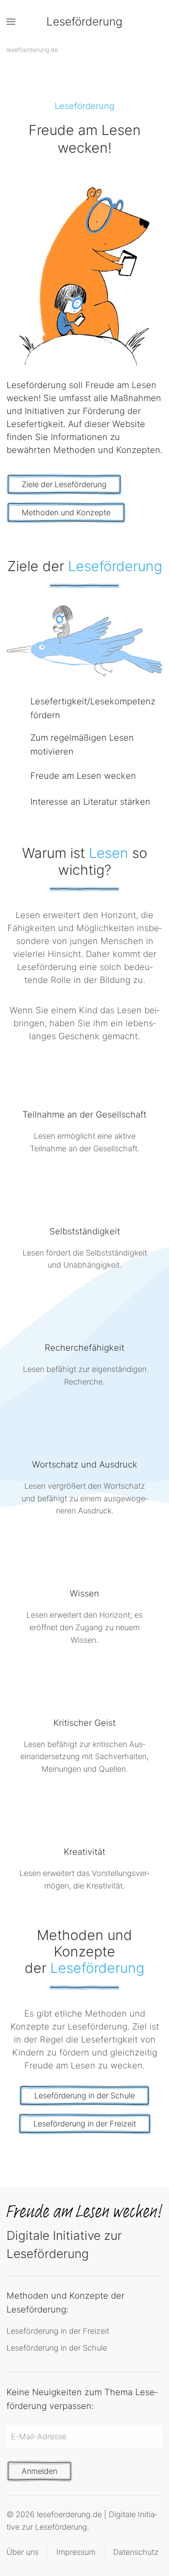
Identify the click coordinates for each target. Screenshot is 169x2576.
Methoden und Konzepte (66, 512)
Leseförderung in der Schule (84, 2096)
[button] (11, 22)
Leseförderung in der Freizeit (85, 2124)
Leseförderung (84, 21)
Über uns (23, 2552)
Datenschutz (136, 2552)
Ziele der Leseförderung (64, 484)
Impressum (76, 2552)
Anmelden (39, 2471)
